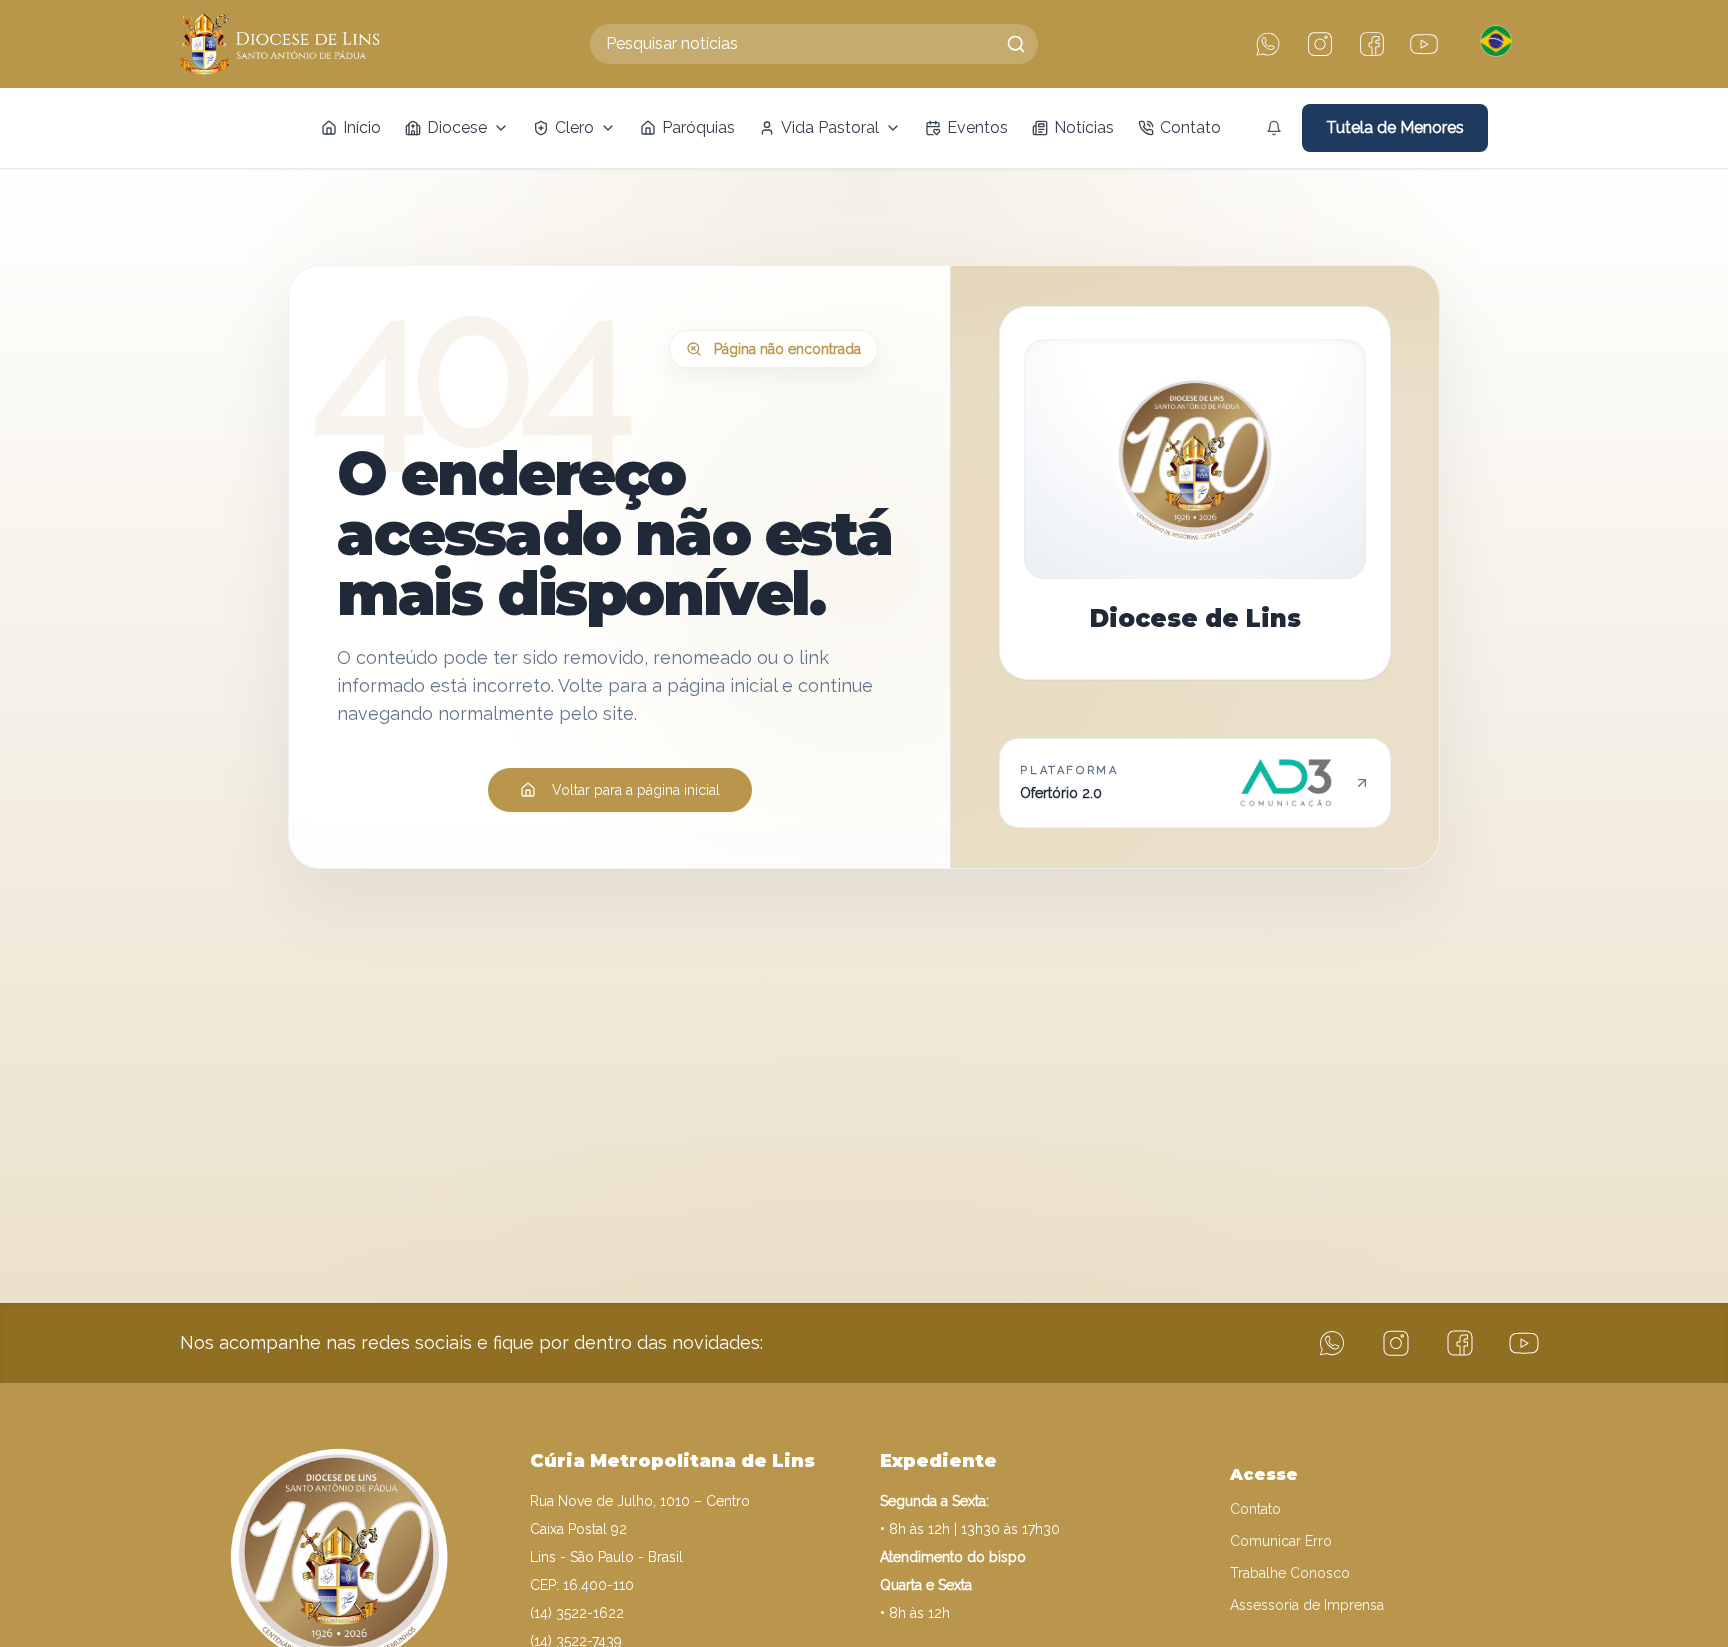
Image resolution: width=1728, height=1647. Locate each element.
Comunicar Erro (1281, 1541)
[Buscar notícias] (1016, 44)
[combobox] (814, 44)
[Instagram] (1320, 44)
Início (362, 127)
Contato (1190, 127)
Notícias (1084, 127)
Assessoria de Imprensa (1307, 1605)
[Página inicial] (280, 44)
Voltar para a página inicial (636, 790)
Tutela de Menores (1395, 127)
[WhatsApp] (1268, 44)
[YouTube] (1424, 44)
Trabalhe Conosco (1290, 1573)
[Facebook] (1372, 44)
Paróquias (698, 127)
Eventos (977, 127)
